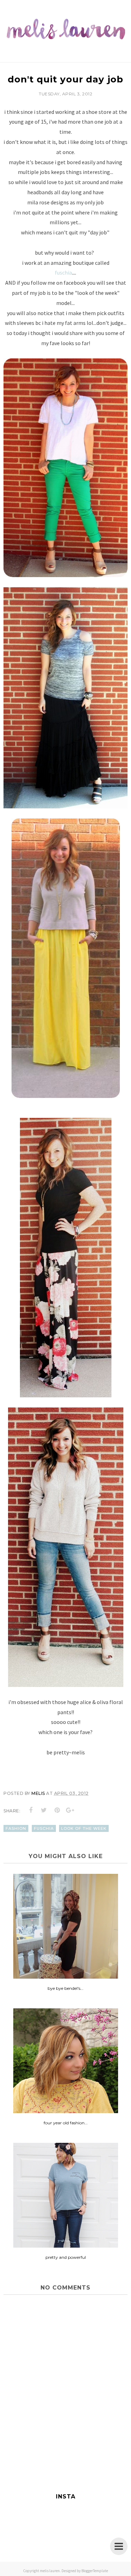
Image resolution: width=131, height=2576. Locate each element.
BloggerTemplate (95, 2571)
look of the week (84, 1828)
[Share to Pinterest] (57, 1810)
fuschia (63, 272)
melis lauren (50, 2571)
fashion (16, 1828)
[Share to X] (44, 1810)
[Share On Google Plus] (70, 1810)
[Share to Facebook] (31, 1810)
